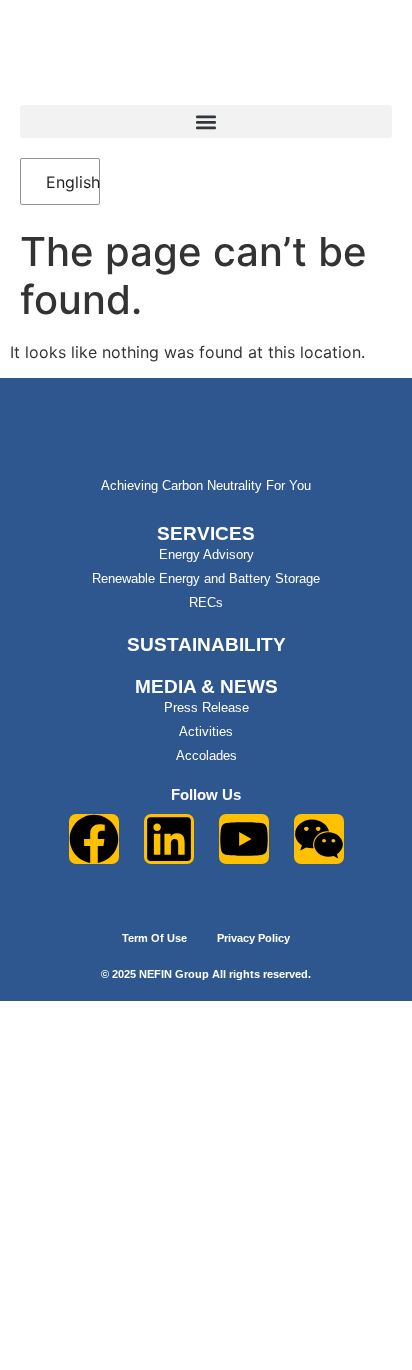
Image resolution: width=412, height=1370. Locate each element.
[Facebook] (94, 839)
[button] (206, 121)
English (62, 182)
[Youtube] (244, 839)
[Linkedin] (169, 839)
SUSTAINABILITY (206, 644)
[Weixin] (319, 839)
